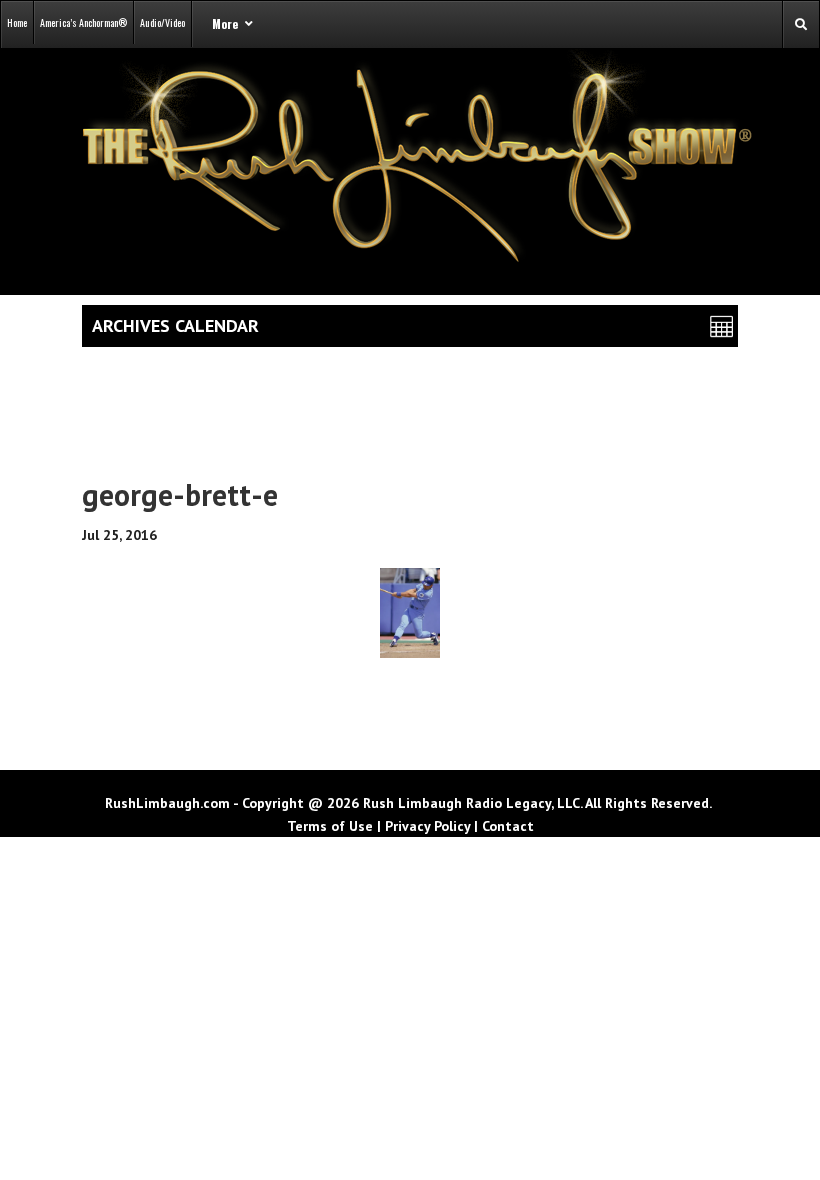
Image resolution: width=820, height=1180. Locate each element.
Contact (508, 826)
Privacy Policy (427, 826)
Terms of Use (330, 826)
